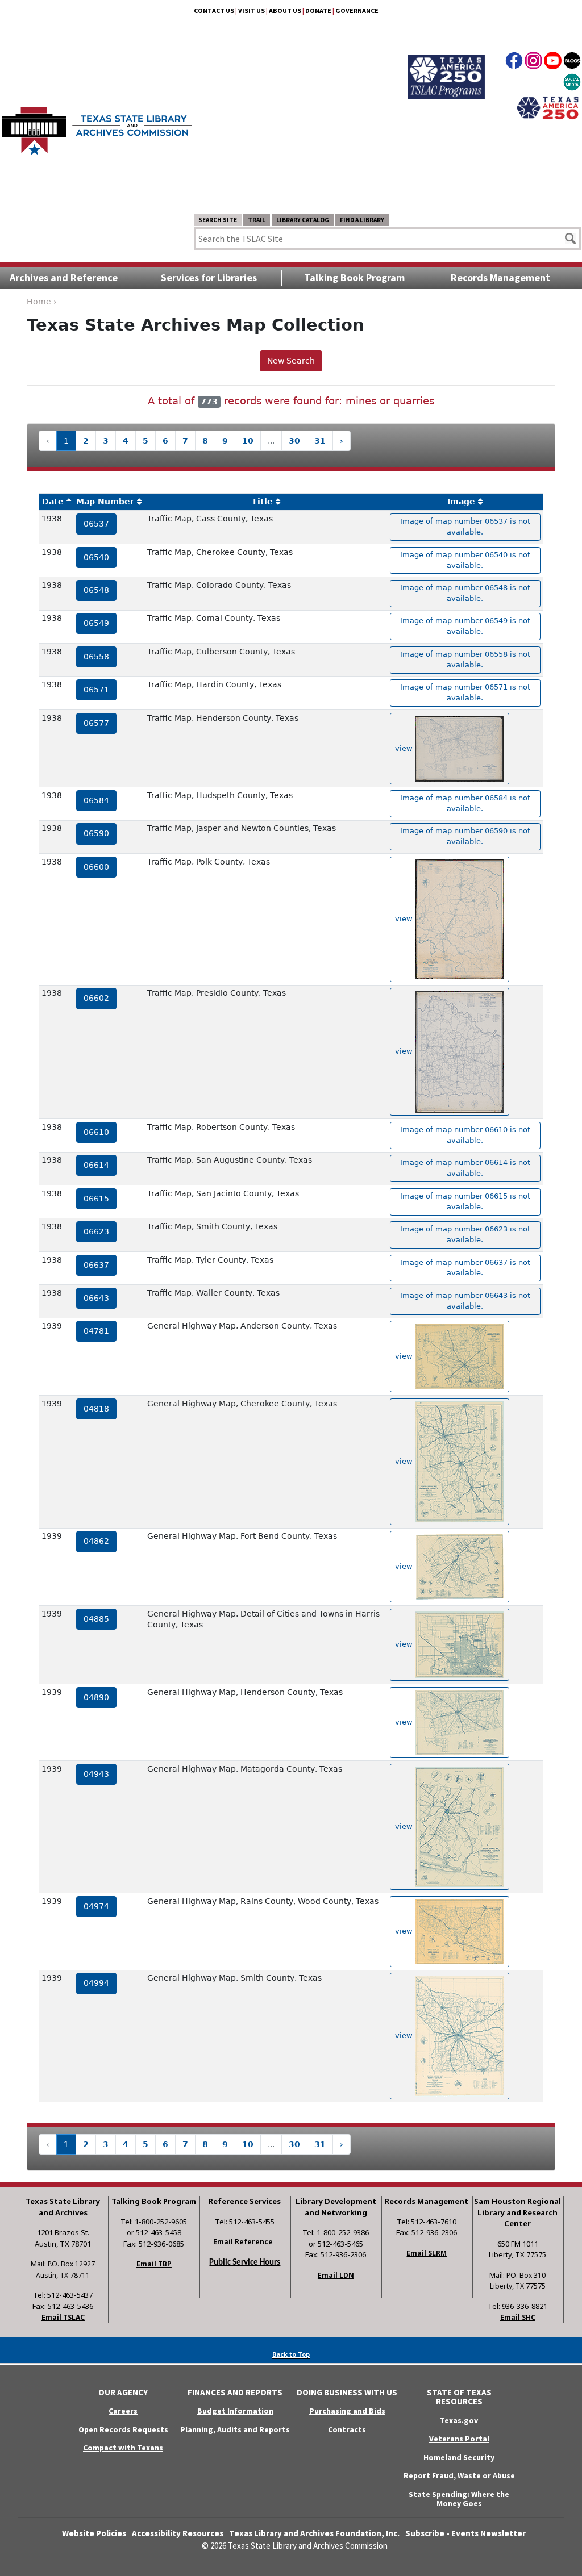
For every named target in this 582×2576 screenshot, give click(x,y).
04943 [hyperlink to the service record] (96, 1774)
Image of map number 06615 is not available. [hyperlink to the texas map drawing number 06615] (465, 1201)
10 (248, 441)
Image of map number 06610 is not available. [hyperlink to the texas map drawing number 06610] (465, 1135)
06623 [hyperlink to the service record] (96, 1231)
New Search (291, 361)
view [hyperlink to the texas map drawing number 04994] (405, 2036)
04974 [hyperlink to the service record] (96, 1906)
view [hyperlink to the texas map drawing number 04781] (405, 1356)
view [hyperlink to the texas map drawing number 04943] (405, 1826)
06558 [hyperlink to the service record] (96, 657)
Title (262, 502)
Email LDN (336, 2275)
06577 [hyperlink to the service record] (96, 723)
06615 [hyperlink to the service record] (96, 1199)
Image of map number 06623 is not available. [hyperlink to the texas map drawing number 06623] (465, 1234)
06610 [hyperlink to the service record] (96, 1132)
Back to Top (291, 2354)
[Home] (97, 125)
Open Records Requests (123, 2429)
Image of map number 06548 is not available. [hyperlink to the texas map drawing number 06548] (465, 593)
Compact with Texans (123, 2448)
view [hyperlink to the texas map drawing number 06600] (405, 919)
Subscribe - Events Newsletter (465, 2533)
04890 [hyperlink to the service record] (96, 1697)
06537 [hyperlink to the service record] (96, 524)
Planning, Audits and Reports (235, 2429)
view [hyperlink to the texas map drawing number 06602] (405, 1051)
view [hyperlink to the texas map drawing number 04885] (405, 1644)
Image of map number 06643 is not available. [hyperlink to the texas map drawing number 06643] (465, 1301)
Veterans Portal (459, 2439)
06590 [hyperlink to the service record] (96, 833)
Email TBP (154, 2264)
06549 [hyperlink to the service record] (96, 623)
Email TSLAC (63, 2317)
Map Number (105, 502)
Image (461, 502)
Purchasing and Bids (347, 2411)
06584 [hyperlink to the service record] (96, 800)
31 (320, 441)
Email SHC (518, 2317)
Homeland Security (459, 2457)
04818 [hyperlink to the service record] (96, 1409)
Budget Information (235, 2411)
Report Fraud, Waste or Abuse (459, 2475)
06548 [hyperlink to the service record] (96, 590)
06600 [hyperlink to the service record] (96, 867)
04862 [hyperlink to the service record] (96, 1541)
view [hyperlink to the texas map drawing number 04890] (405, 1722)
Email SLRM (427, 2253)
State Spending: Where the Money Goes (459, 2499)
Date (53, 502)
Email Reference (243, 2242)
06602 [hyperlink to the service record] (96, 998)
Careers (123, 2411)
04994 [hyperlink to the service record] (96, 1983)
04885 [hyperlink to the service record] (96, 1619)
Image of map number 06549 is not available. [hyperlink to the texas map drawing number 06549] (465, 626)
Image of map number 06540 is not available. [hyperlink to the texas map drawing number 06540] (465, 560)
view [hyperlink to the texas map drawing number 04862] (405, 1566)
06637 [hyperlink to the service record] (96, 1265)
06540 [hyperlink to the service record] (96, 557)
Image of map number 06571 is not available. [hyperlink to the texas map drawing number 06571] (465, 692)
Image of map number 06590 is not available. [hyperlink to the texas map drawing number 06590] (465, 836)
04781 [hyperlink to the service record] (96, 1331)
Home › (42, 302)
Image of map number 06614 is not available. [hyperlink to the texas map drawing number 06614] (465, 1168)
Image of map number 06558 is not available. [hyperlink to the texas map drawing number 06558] (465, 659)
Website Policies (94, 2533)
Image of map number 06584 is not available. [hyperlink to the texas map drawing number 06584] (465, 803)
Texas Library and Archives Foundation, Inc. (314, 2533)
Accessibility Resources (178, 2533)
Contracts (347, 2429)
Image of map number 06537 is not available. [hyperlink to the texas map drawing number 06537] (465, 527)
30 (294, 441)
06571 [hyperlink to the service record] (96, 690)
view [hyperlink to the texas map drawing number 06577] (405, 748)
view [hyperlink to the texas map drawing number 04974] (405, 1931)
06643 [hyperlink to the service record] (96, 1298)
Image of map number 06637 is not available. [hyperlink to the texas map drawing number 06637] (465, 1268)
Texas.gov (459, 2420)
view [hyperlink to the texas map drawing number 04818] (405, 1461)
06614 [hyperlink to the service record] (96, 1165)
